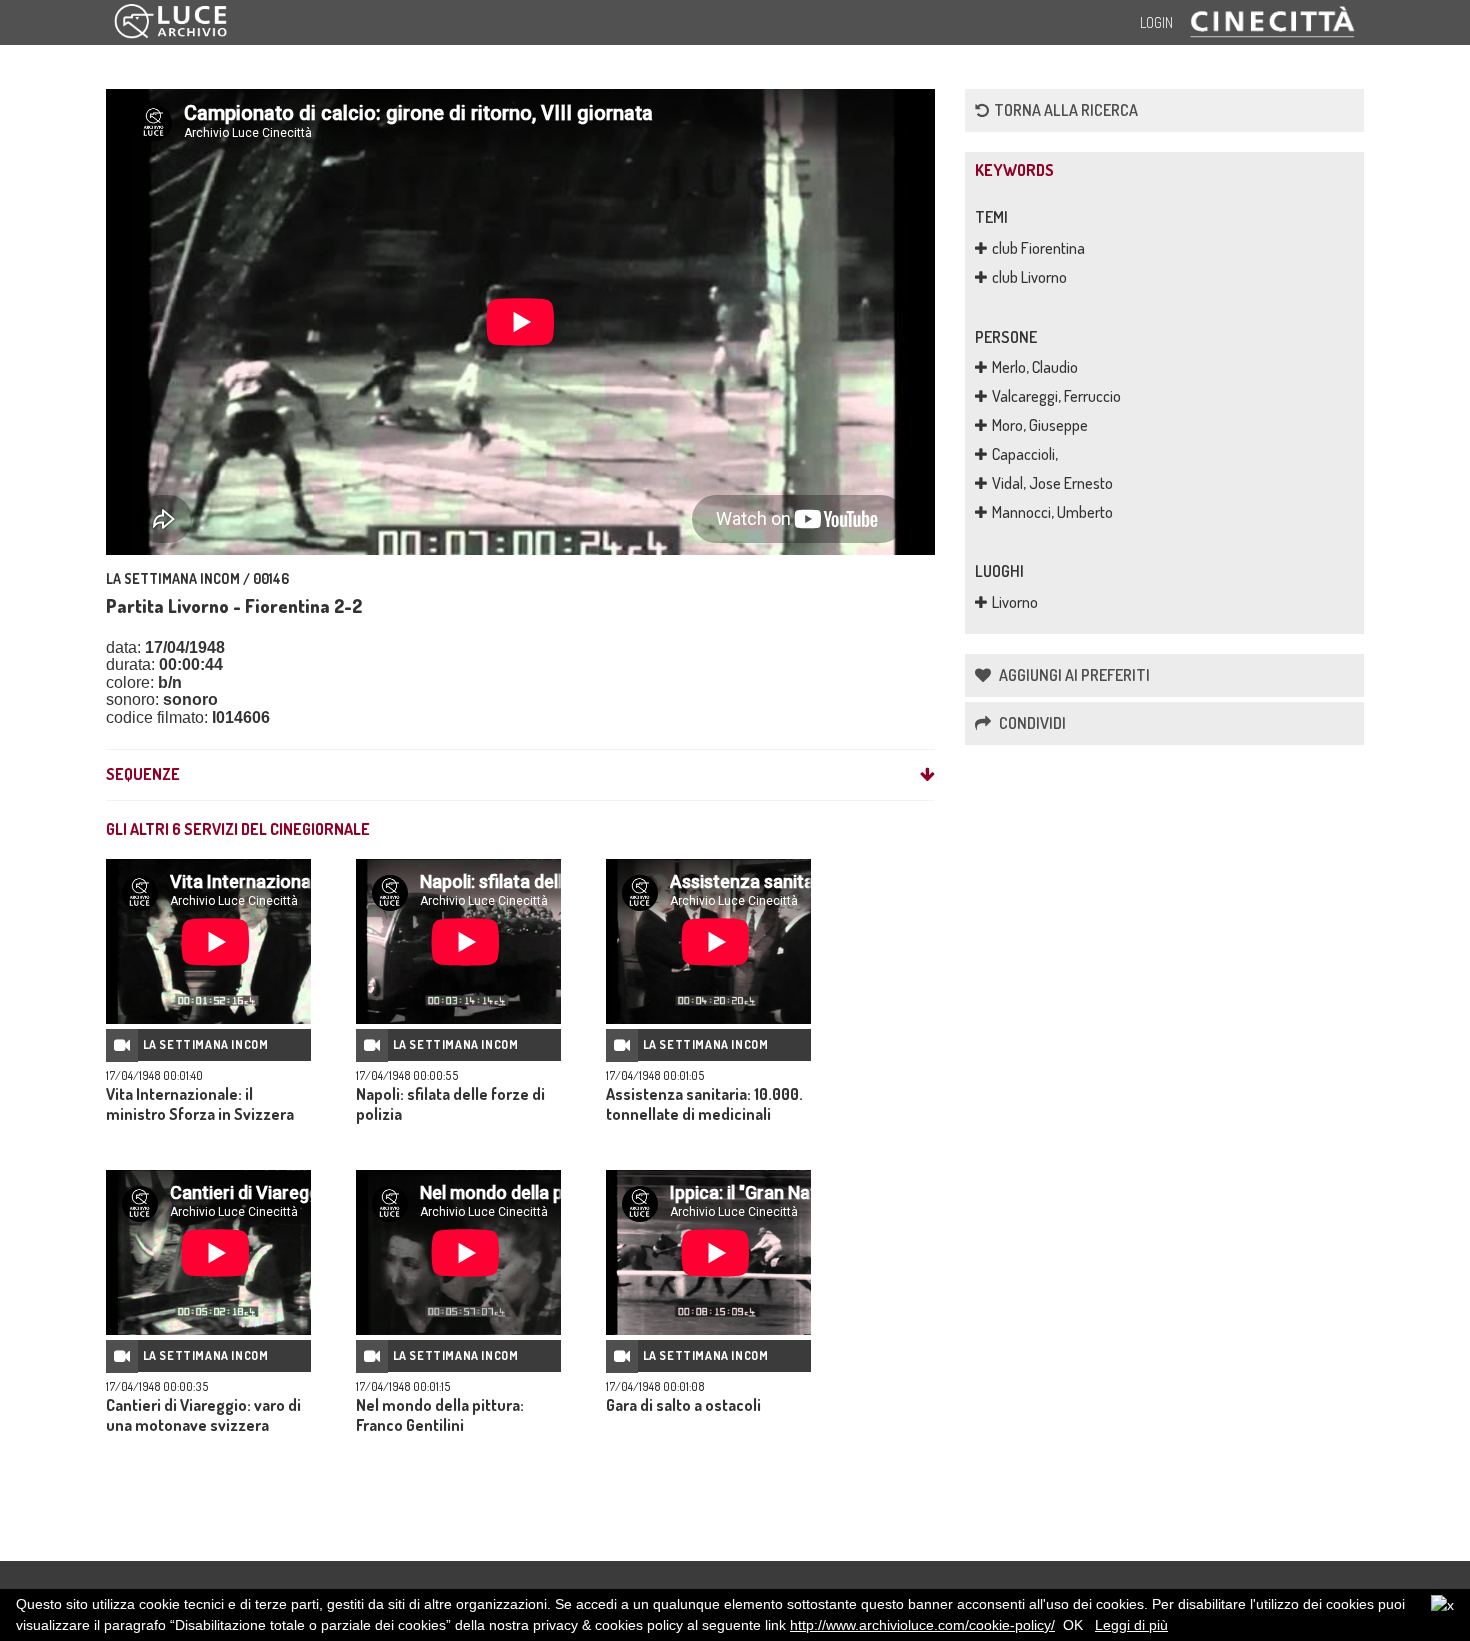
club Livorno (1029, 277)
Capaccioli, (1025, 454)
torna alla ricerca (1066, 110)
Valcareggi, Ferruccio (1056, 396)
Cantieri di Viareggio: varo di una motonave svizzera (203, 1415)
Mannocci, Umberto (1052, 512)
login (1156, 22)
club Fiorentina (1038, 248)
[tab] (520, 775)
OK (1073, 1625)
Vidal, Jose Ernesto (1052, 483)
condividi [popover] (1031, 723)
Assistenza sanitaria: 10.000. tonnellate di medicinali (704, 1104)
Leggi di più (1131, 1625)
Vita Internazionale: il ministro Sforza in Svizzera (200, 1104)
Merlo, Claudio (1035, 367)
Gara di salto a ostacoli (683, 1405)
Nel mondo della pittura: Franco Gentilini (440, 1415)
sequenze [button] (143, 775)
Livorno (1015, 602)
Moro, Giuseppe (1040, 425)
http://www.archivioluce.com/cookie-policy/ (922, 1625)
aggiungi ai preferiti (1073, 675)
